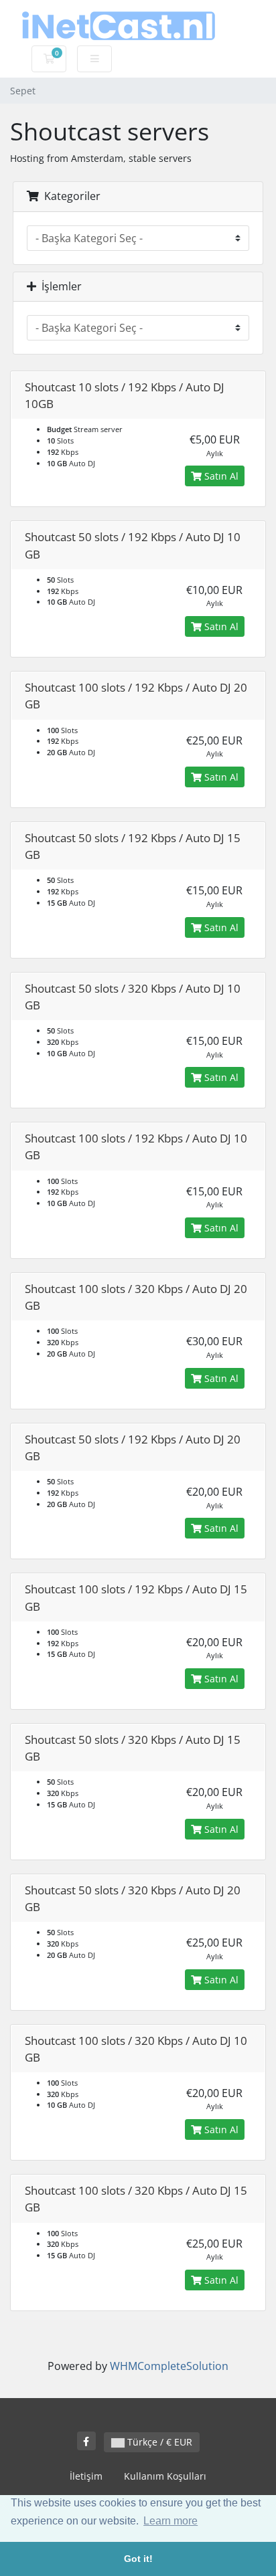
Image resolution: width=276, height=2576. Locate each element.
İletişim (86, 2476)
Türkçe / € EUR (158, 2442)
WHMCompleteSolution (169, 2366)
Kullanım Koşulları (165, 2476)
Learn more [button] (170, 2521)
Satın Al (220, 476)
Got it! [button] (138, 2559)
